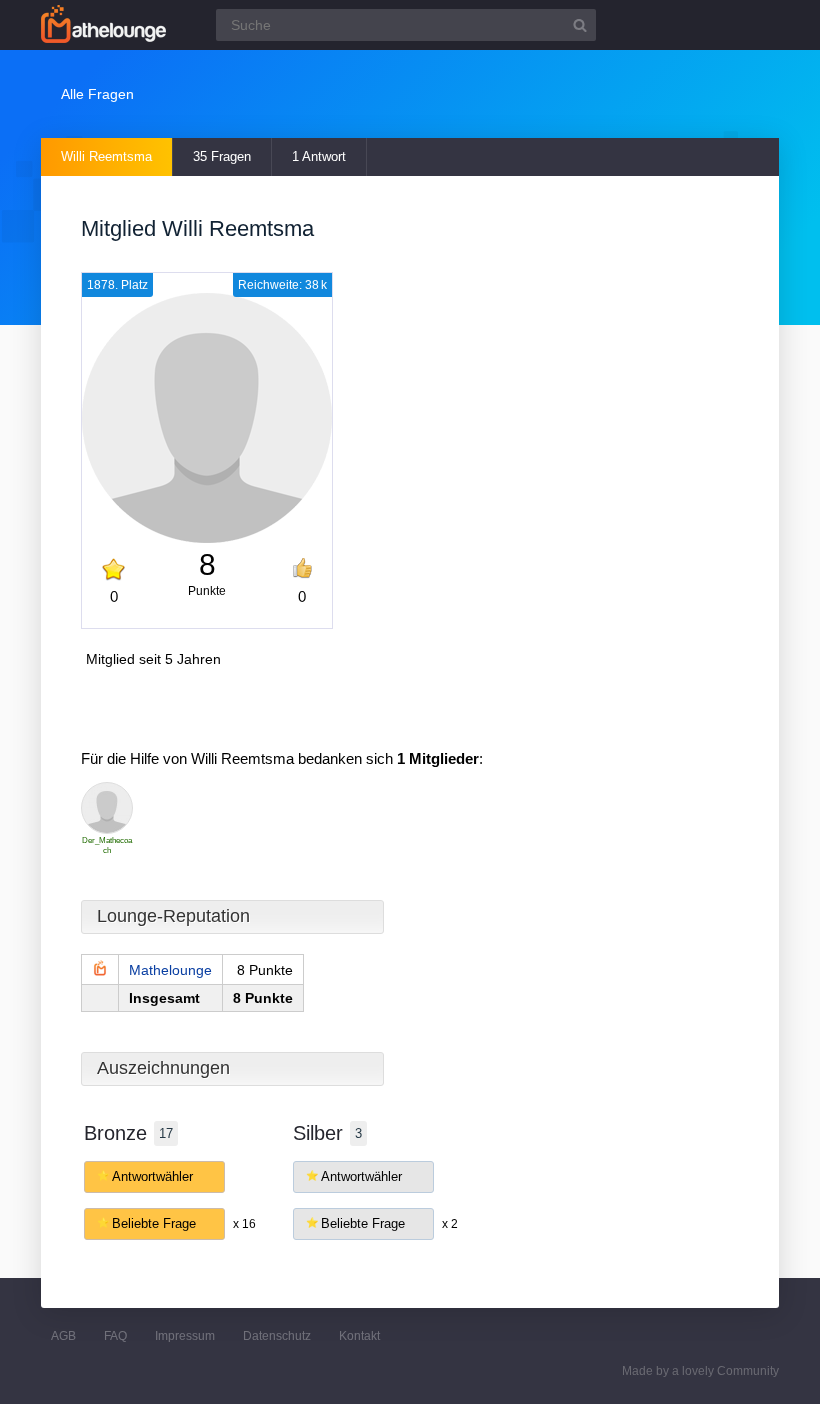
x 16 (244, 1224)
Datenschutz (277, 1336)
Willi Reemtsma (106, 156)
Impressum (185, 1336)
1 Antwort (319, 156)
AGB (63, 1336)
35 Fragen (222, 156)
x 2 (450, 1224)
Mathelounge (170, 970)
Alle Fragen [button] (97, 94)
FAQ (115, 1336)
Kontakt (359, 1336)
